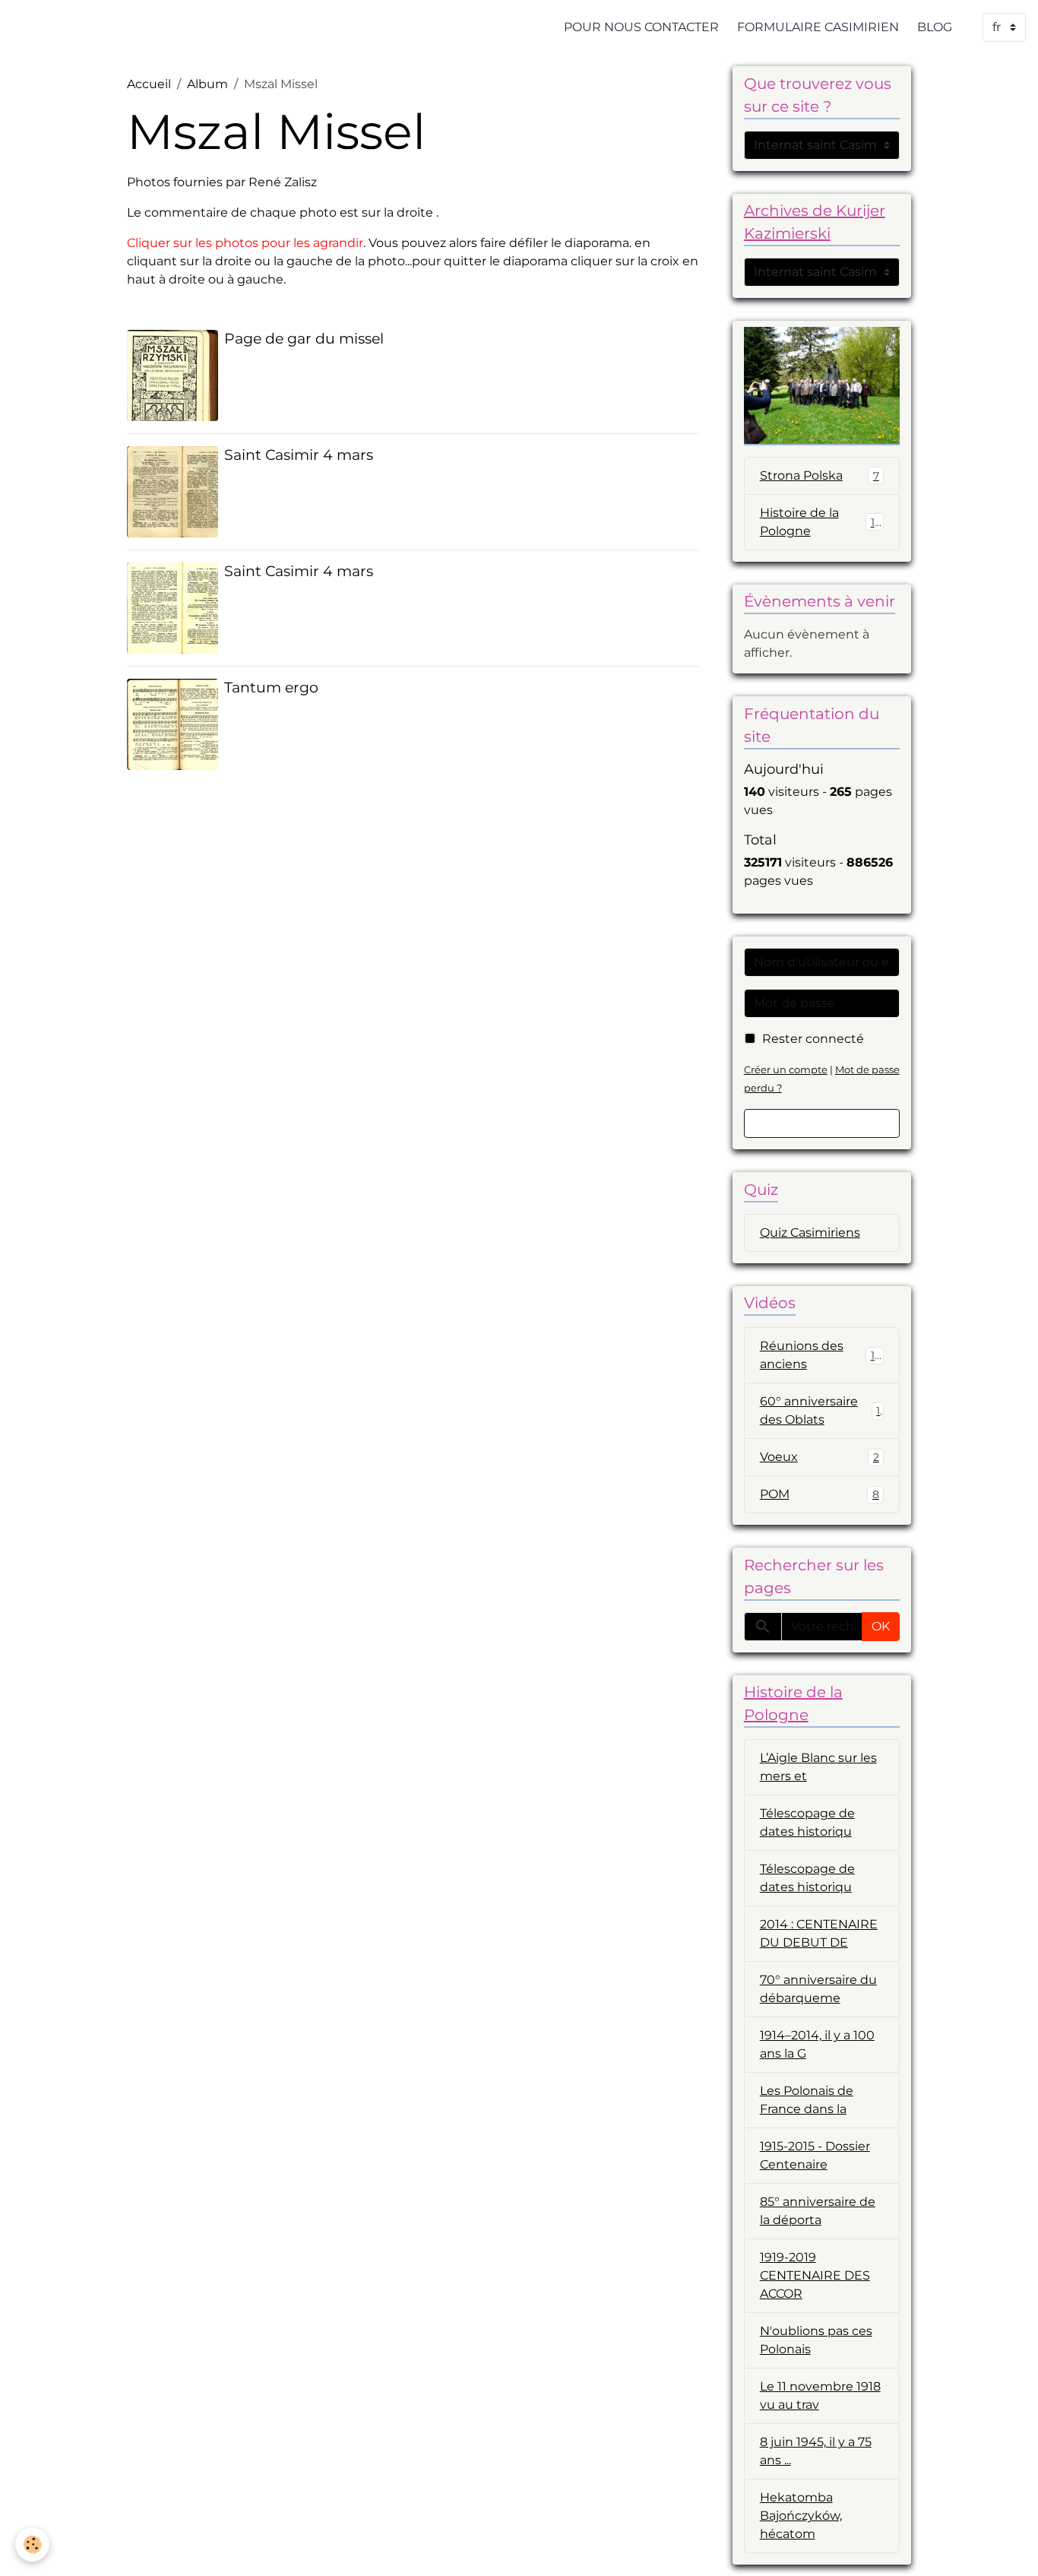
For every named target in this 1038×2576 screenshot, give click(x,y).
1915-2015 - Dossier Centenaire (815, 2155)
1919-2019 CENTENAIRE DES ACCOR (815, 2275)
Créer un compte (786, 1070)
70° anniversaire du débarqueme (818, 1989)
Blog (935, 27)
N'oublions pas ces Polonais (816, 2340)
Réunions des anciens (821, 1355)
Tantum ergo (271, 687)
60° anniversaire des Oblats (820, 1410)
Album (207, 84)
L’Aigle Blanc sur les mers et (818, 1767)
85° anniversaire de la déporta (818, 2211)
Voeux (820, 1457)
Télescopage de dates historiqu (807, 1822)
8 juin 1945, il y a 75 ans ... (816, 2451)
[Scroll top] (1008, 2546)
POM (820, 1494)
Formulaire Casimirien (818, 27)
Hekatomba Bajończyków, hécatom (801, 2516)
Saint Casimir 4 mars (299, 455)
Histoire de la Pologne (821, 522)
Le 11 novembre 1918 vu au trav (820, 2395)
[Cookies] (32, 2544)
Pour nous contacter (641, 27)
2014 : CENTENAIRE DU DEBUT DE (819, 1933)
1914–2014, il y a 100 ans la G (817, 2044)
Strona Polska (820, 475)
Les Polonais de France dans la (807, 2100)
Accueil (149, 84)
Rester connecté (813, 1039)
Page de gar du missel (304, 338)
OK (881, 1626)
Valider (822, 1123)
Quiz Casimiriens (810, 1233)
